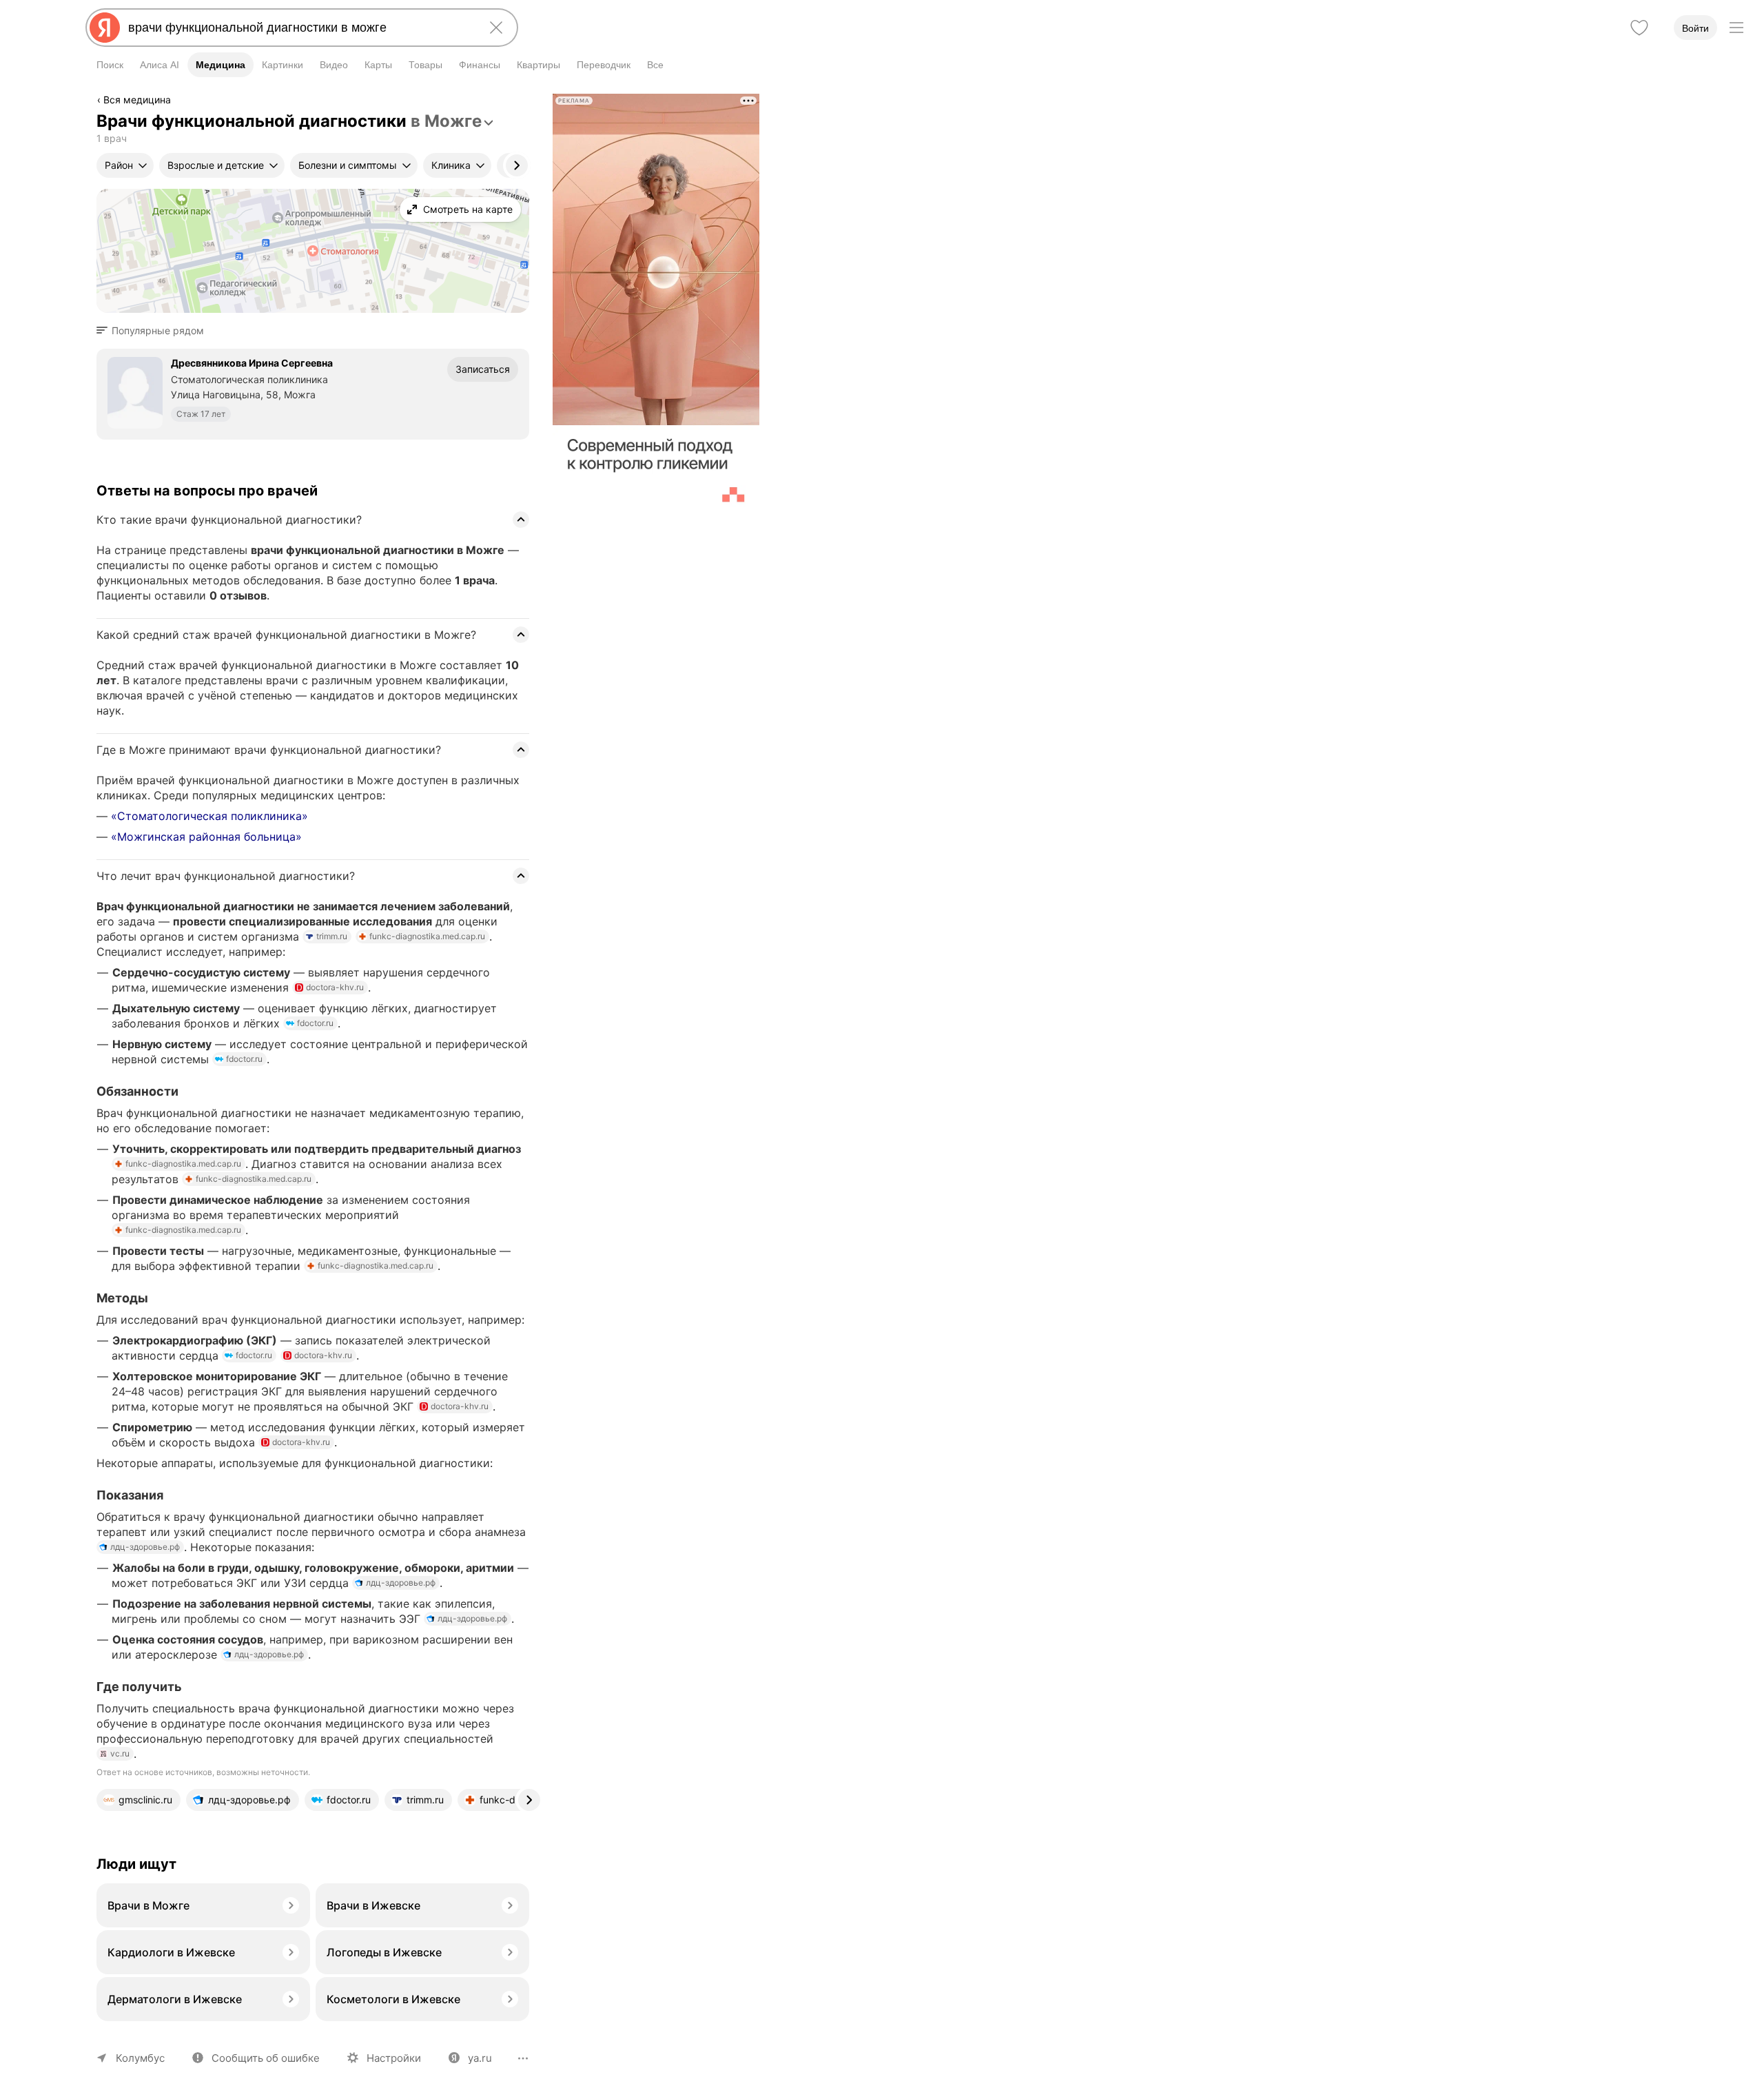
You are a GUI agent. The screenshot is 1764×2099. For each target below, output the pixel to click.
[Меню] (1736, 28)
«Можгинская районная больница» (206, 837)
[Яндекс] (105, 28)
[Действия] (528, 102)
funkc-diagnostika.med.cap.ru (427, 936)
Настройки (394, 2058)
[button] (154, 331)
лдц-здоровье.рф (145, 1547)
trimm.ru (332, 936)
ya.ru (480, 2058)
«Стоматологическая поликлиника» (209, 816)
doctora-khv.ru (335, 987)
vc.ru (120, 1753)
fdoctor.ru (315, 1023)
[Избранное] (1639, 28)
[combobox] (299, 28)
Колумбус (140, 2058)
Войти (1695, 28)
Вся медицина (137, 100)
